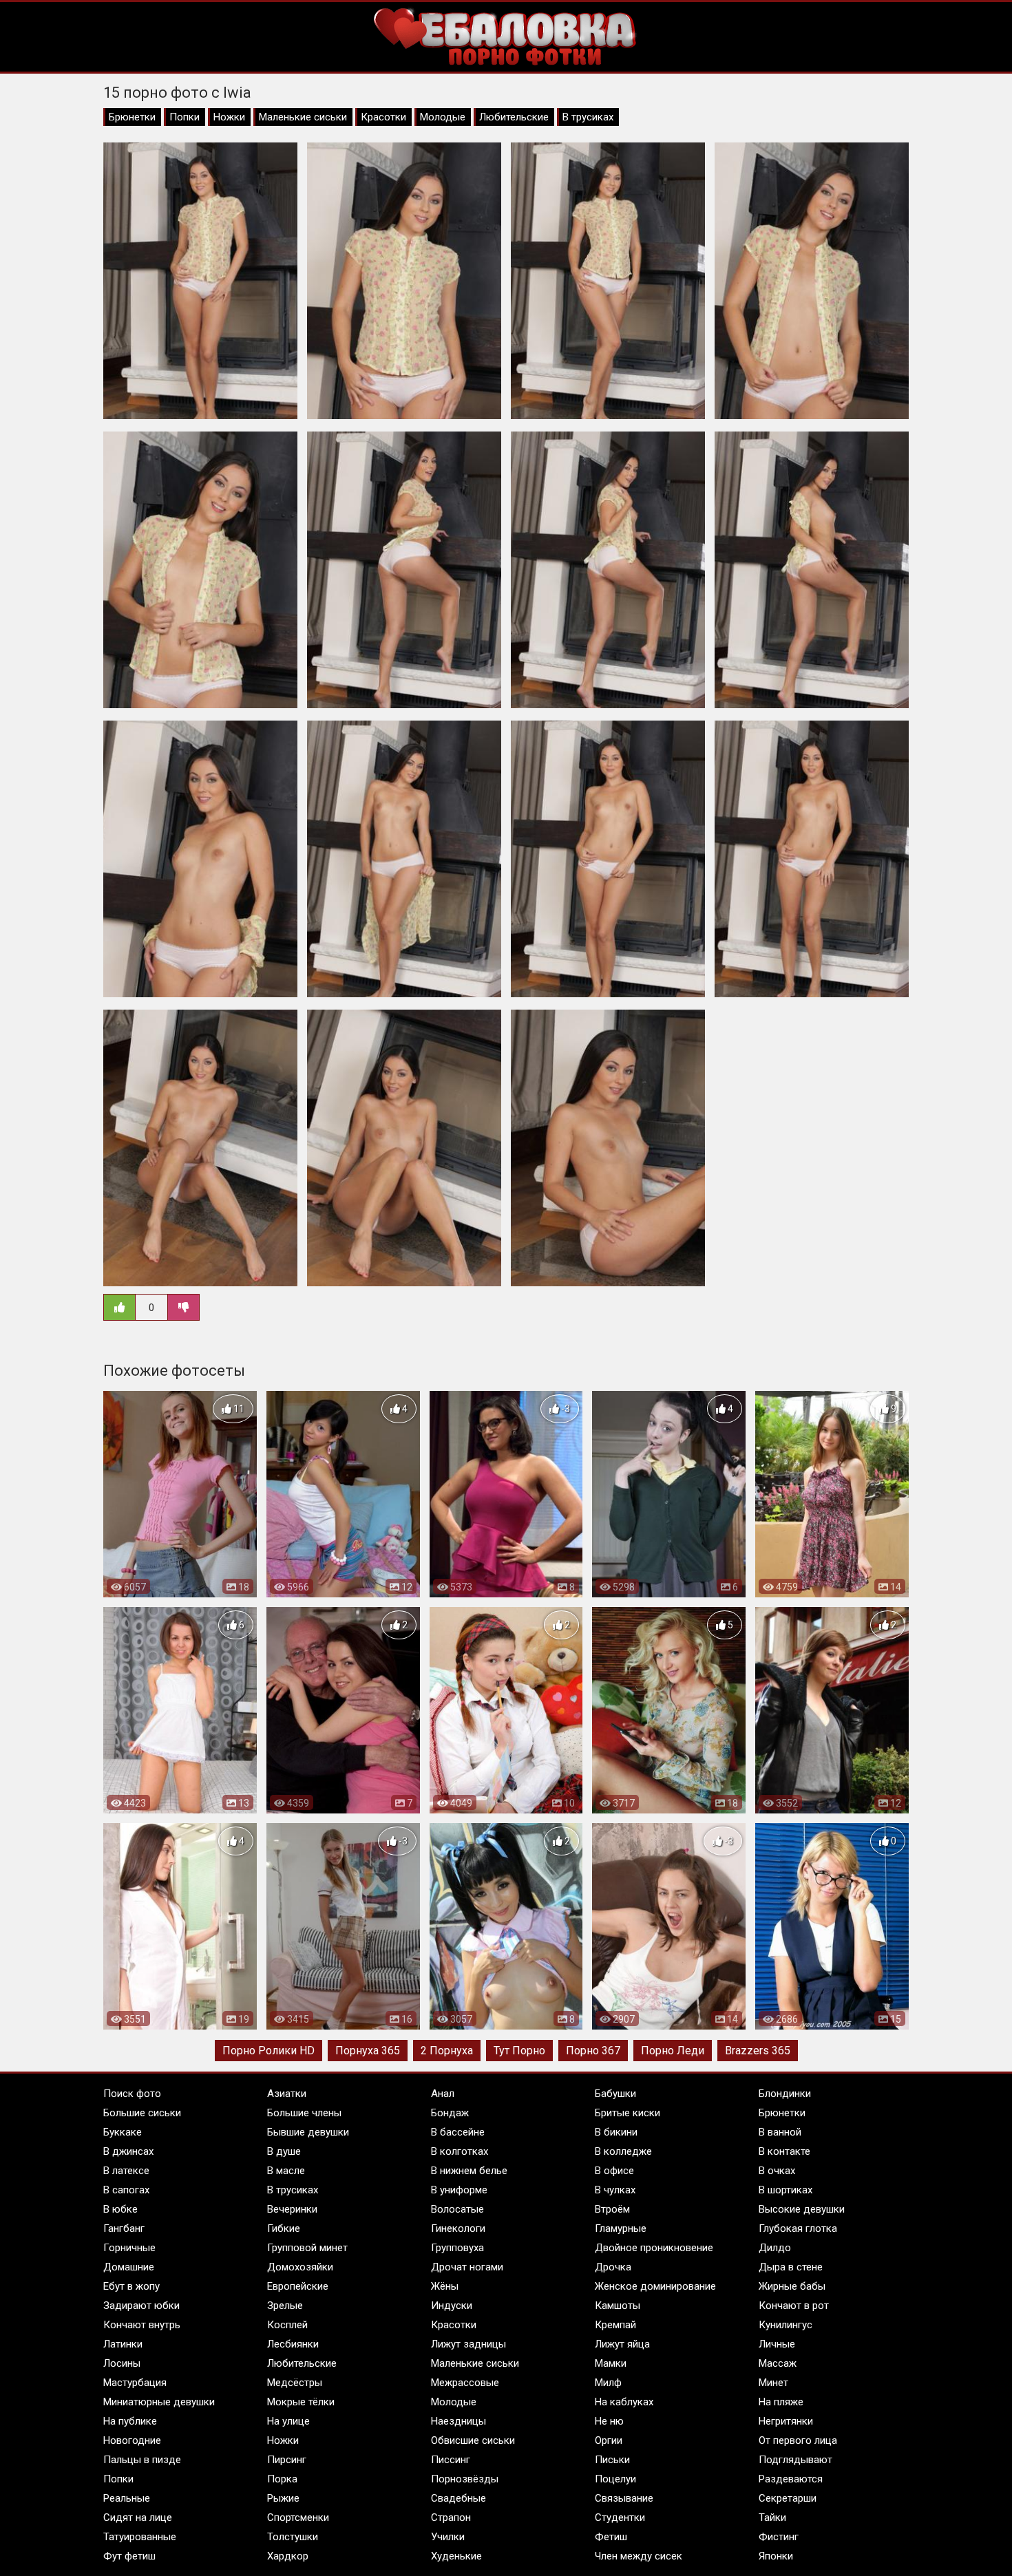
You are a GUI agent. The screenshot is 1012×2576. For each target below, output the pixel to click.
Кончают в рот (794, 2306)
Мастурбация (135, 2383)
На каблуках (624, 2402)
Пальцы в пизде (142, 2460)
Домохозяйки (300, 2267)
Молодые (443, 117)
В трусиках (588, 117)
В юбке (120, 2209)
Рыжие (283, 2498)
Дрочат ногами (467, 2267)
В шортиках (786, 2190)
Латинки (123, 2344)
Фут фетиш (129, 2556)
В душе (284, 2151)
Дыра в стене (791, 2267)
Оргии (609, 2440)
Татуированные (140, 2537)
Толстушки (293, 2537)
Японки (776, 2556)
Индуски (452, 2306)
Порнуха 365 (368, 2051)
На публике (130, 2421)
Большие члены (304, 2113)
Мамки (611, 2363)
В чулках (615, 2190)
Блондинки (785, 2094)
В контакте (784, 2151)
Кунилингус (786, 2325)
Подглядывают (795, 2460)
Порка (282, 2479)
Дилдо (775, 2248)
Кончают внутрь (142, 2325)
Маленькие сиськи (303, 117)
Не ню (609, 2421)
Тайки (772, 2518)
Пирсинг (287, 2460)
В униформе (459, 2190)
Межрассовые (465, 2383)
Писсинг (451, 2460)
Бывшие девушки (308, 2132)
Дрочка (613, 2267)
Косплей (287, 2325)
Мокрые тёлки (301, 2402)
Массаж (778, 2363)
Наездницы (458, 2421)
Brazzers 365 (758, 2051)
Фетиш (611, 2537)
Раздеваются (791, 2479)
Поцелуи (615, 2479)
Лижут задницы (468, 2344)
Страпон (451, 2518)
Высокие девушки (802, 2209)
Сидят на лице (138, 2518)
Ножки (229, 117)
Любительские (514, 117)
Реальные (127, 2498)
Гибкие (284, 2228)
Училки (448, 2537)
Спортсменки (298, 2518)
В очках (777, 2171)
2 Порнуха (447, 2051)
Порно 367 (593, 2051)
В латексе (126, 2171)
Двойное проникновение (654, 2248)
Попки (185, 117)
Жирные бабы (792, 2286)
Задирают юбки (141, 2306)
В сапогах (126, 2190)
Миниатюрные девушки (159, 2402)
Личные (777, 2344)
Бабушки (615, 2094)
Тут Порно (519, 2051)
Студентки (620, 2518)
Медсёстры (295, 2383)
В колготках (460, 2151)
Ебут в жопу (131, 2286)
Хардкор (288, 2556)
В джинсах (128, 2151)
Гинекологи (458, 2228)
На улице (288, 2421)
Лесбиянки (293, 2344)
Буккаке (123, 2132)
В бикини (616, 2132)
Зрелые (285, 2306)
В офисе (614, 2171)
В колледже (623, 2151)
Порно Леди (673, 2051)
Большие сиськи (142, 2113)
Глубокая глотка (798, 2228)
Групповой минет (307, 2248)
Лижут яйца (622, 2344)
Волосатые (457, 2209)
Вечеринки (292, 2209)
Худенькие (456, 2556)
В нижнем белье (469, 2171)
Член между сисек (639, 2556)
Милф (608, 2383)
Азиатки (287, 2094)
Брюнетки (132, 117)
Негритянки (786, 2421)
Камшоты (618, 2306)
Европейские (298, 2286)
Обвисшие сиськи (473, 2440)
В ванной (780, 2132)
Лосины (122, 2363)
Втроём (612, 2209)
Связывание (624, 2498)
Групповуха (457, 2248)
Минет (773, 2383)
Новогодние (132, 2440)
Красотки (383, 117)
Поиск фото (132, 2094)
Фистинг (779, 2537)
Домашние (129, 2267)
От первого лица (798, 2440)
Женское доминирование (655, 2286)
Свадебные (458, 2498)
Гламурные (621, 2228)
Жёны (445, 2286)
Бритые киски (628, 2113)
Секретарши (788, 2498)
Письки (612, 2460)
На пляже (781, 2402)
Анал (443, 2094)
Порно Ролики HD (268, 2051)
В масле (286, 2171)
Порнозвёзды (465, 2479)
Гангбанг (124, 2228)
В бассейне (458, 2132)
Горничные (129, 2248)
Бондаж (450, 2113)
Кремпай (615, 2325)
